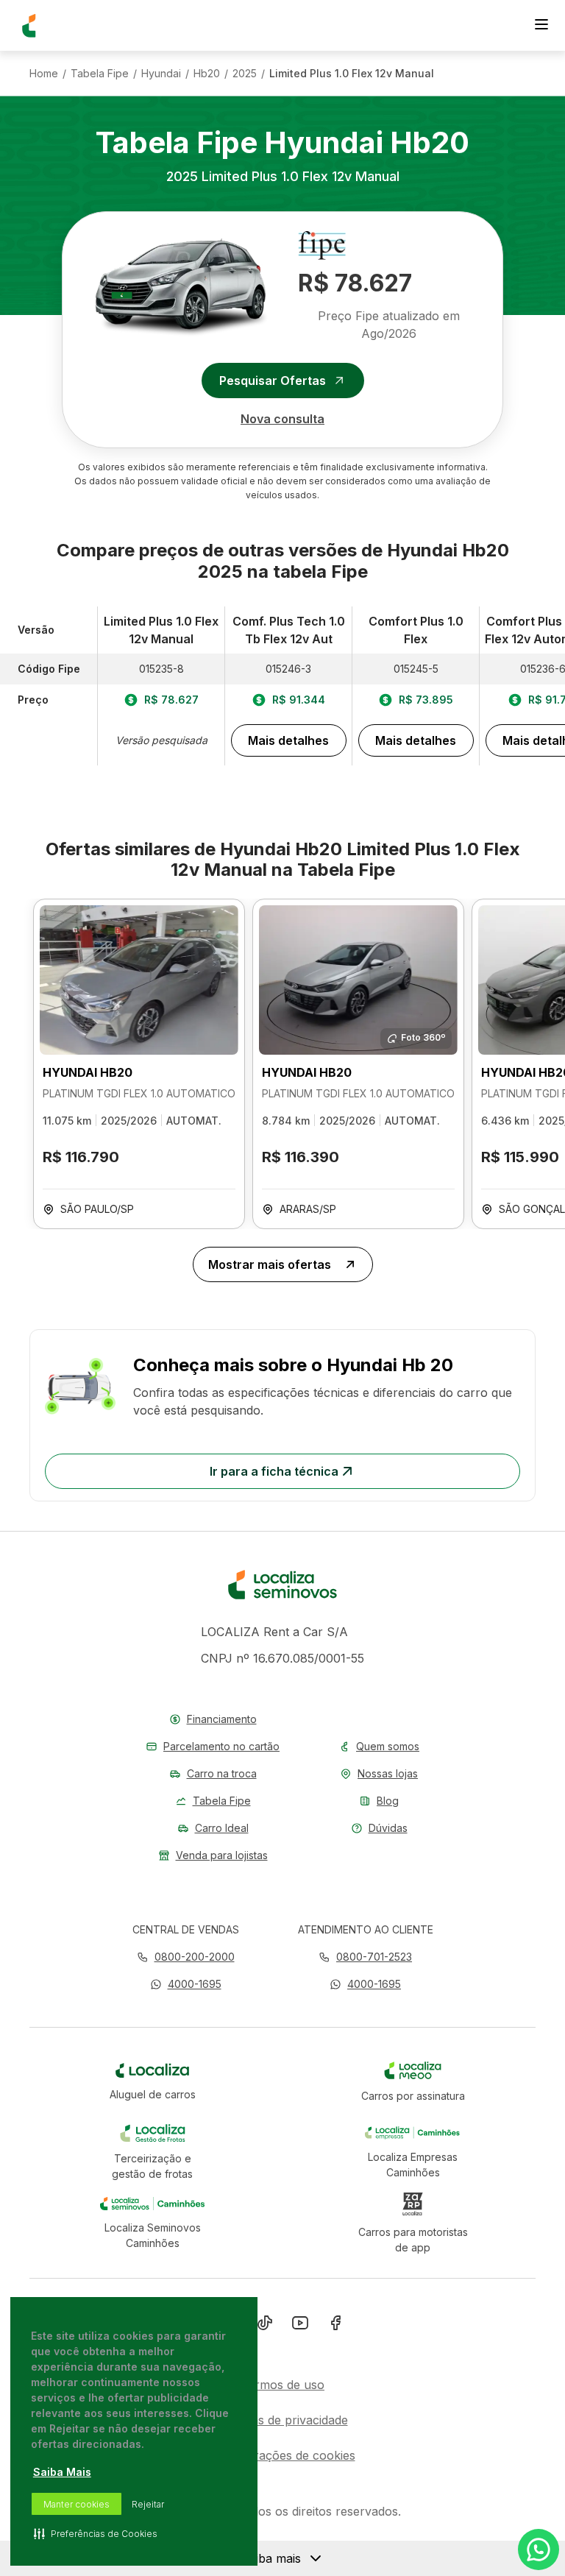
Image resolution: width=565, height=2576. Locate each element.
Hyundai (161, 74)
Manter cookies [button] (77, 2504)
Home (44, 74)
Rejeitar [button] (148, 2504)
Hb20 (207, 74)
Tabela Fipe (100, 74)
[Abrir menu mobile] (541, 26)
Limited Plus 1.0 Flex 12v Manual (352, 74)
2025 (245, 74)
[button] (186, 1984)
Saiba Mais (62, 2472)
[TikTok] (265, 2326)
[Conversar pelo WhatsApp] (539, 2550)
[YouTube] (300, 2326)
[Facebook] (335, 2326)
